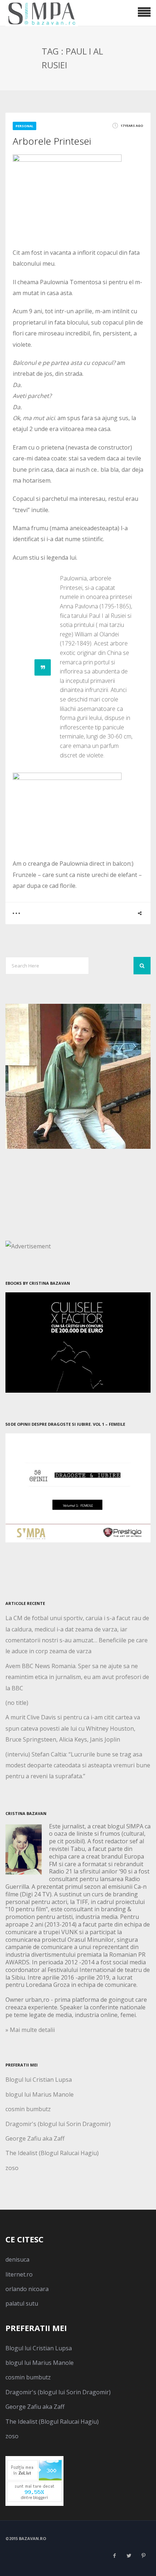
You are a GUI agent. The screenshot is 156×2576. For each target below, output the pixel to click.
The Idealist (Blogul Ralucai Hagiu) (52, 2153)
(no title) (17, 1703)
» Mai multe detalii (30, 2030)
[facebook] (114, 2556)
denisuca (17, 2259)
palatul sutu (22, 2303)
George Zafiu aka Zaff (35, 2138)
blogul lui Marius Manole (40, 2094)
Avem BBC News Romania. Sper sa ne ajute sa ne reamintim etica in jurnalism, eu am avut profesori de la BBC (77, 1677)
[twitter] (129, 2556)
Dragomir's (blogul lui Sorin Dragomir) (58, 2124)
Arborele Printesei (52, 141)
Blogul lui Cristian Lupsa (39, 2080)
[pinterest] (143, 2556)
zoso (12, 2168)
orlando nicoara (27, 2289)
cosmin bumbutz (28, 2109)
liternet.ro (19, 2274)
